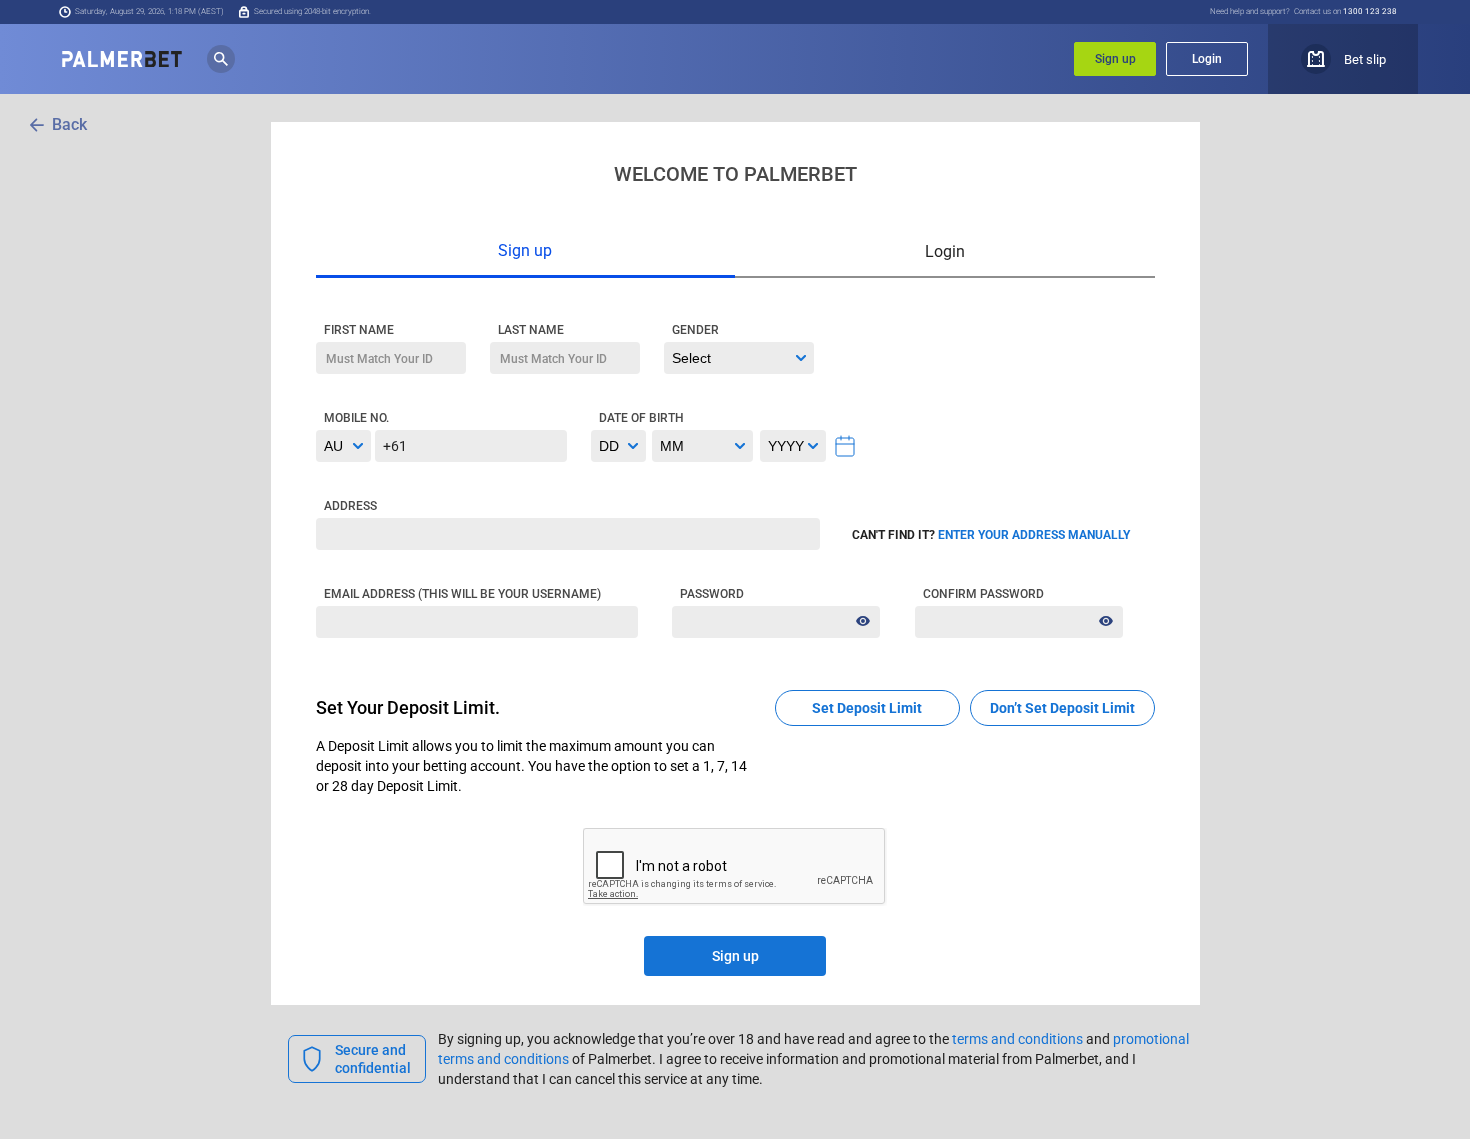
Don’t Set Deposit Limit (1062, 708)
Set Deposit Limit (867, 708)
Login (1207, 59)
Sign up (1115, 59)
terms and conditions (1017, 1039)
